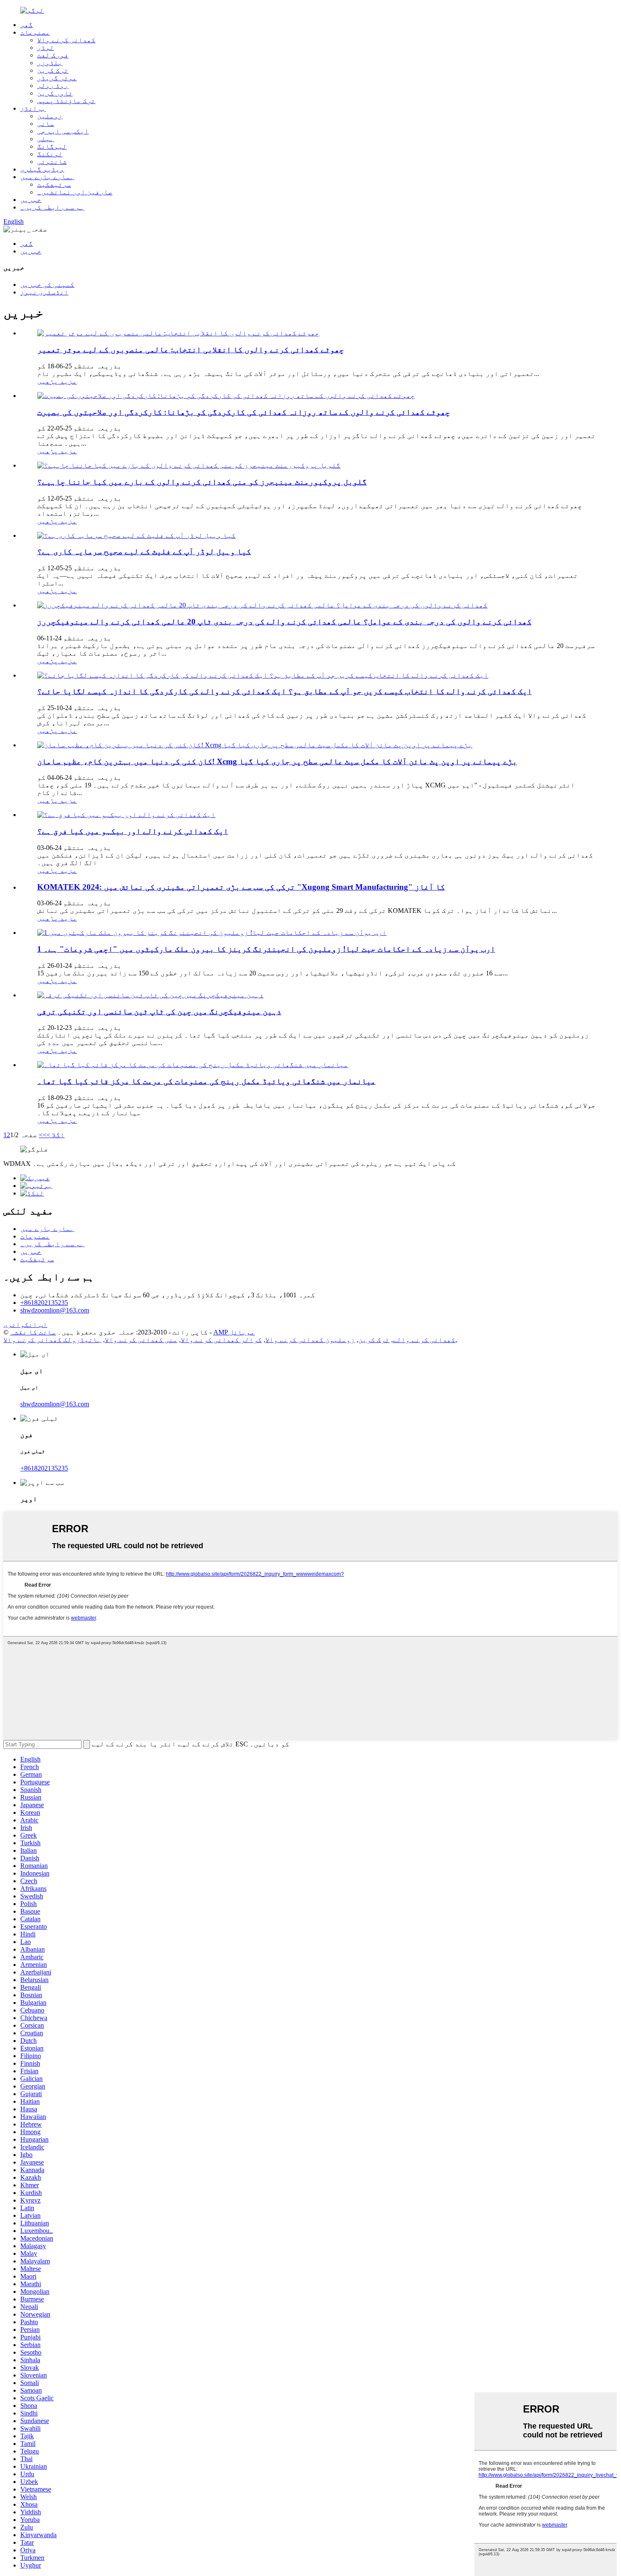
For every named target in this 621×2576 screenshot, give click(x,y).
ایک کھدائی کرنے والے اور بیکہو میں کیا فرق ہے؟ (133, 831)
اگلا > (56, 1135)
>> (43, 1135)
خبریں (31, 200)
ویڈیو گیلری (42, 169)
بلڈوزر (50, 63)
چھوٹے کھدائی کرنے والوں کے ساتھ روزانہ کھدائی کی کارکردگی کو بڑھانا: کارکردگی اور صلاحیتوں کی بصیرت (244, 412)
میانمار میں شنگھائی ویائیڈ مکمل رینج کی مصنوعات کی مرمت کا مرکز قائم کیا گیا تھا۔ (206, 1081)
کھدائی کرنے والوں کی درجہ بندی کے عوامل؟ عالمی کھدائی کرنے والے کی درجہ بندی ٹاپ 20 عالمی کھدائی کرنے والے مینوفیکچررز (284, 622)
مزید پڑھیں (57, 381)
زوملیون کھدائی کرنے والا (310, 1340)
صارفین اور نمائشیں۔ (75, 192)
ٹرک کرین (53, 70)
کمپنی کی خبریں (47, 285)
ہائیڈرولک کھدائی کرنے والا (52, 1340)
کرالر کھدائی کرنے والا (221, 1340)
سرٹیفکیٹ (54, 184)
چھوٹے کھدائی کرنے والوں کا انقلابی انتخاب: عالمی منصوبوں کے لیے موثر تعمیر (191, 350)
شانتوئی (52, 162)
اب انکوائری (25, 1325)
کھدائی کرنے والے (424, 1340)
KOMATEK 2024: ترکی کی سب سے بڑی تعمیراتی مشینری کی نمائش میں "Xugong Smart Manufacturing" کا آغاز (241, 887)
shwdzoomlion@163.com (55, 1310)
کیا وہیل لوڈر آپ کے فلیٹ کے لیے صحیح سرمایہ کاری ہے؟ (144, 551)
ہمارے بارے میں (47, 177)
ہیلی (46, 139)
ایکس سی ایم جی (63, 131)
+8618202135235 (44, 1303)
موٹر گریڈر (57, 78)
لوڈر (46, 48)
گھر (27, 25)
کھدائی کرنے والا (66, 40)
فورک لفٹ (53, 55)
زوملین (50, 116)
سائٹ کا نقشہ (33, 1332)
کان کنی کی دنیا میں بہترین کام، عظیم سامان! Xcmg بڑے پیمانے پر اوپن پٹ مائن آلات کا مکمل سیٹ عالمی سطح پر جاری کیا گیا (277, 761)
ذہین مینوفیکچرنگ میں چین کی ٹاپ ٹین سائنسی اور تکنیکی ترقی (159, 1012)
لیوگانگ (52, 146)
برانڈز (33, 108)
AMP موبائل (234, 1332)
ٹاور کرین (55, 93)
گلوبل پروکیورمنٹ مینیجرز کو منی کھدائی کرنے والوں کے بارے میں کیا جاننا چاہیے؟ (202, 482)
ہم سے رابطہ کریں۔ (52, 207)
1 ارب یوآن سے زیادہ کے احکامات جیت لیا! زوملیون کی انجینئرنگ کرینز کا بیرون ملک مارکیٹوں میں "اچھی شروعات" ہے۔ (266, 949)
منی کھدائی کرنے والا (141, 1340)
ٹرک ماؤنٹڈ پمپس (66, 101)
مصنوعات (35, 32)
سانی (46, 124)
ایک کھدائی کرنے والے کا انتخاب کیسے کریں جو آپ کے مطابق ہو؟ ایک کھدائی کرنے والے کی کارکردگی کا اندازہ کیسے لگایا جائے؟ (285, 691)
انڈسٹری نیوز (44, 292)
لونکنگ (50, 154)
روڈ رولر (53, 86)
